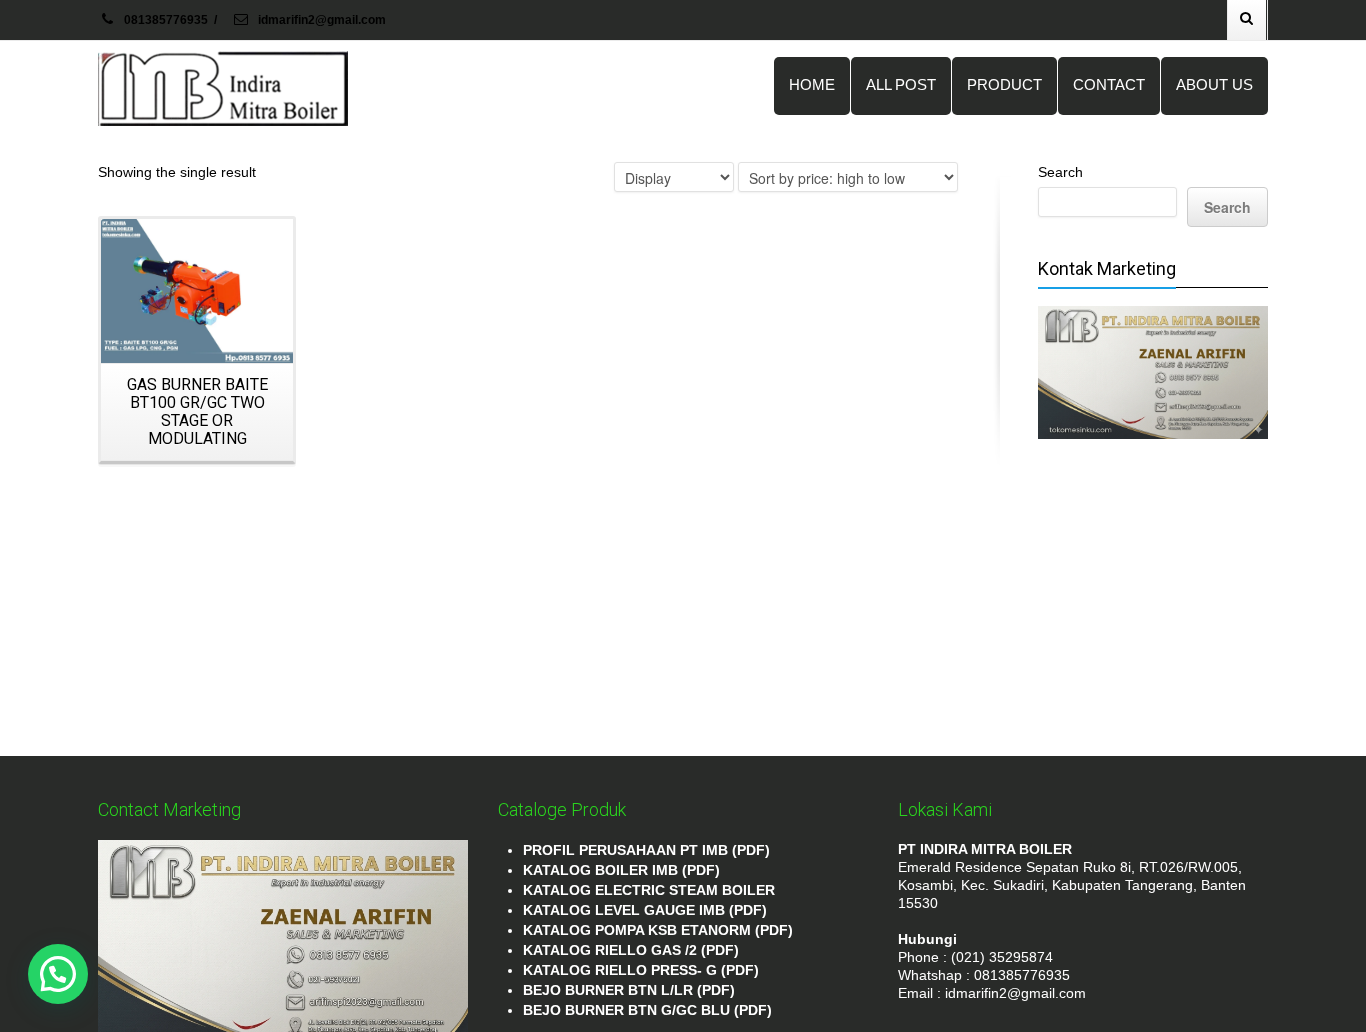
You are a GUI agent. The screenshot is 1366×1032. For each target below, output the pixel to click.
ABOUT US (1214, 84)
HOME (812, 84)
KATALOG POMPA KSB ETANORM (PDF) (658, 930)
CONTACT (1109, 84)
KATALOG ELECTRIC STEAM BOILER (649, 890)
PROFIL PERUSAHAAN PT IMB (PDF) (646, 850)
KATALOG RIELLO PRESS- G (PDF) (641, 970)
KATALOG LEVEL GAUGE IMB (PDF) (645, 910)
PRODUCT (1004, 84)
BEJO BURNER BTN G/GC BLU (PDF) (647, 1010)
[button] (58, 974)
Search (1060, 172)
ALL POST (901, 84)
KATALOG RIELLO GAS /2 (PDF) (631, 950)
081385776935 (166, 20)
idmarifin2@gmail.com (320, 20)
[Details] (197, 291)
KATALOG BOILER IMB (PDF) (621, 870)
